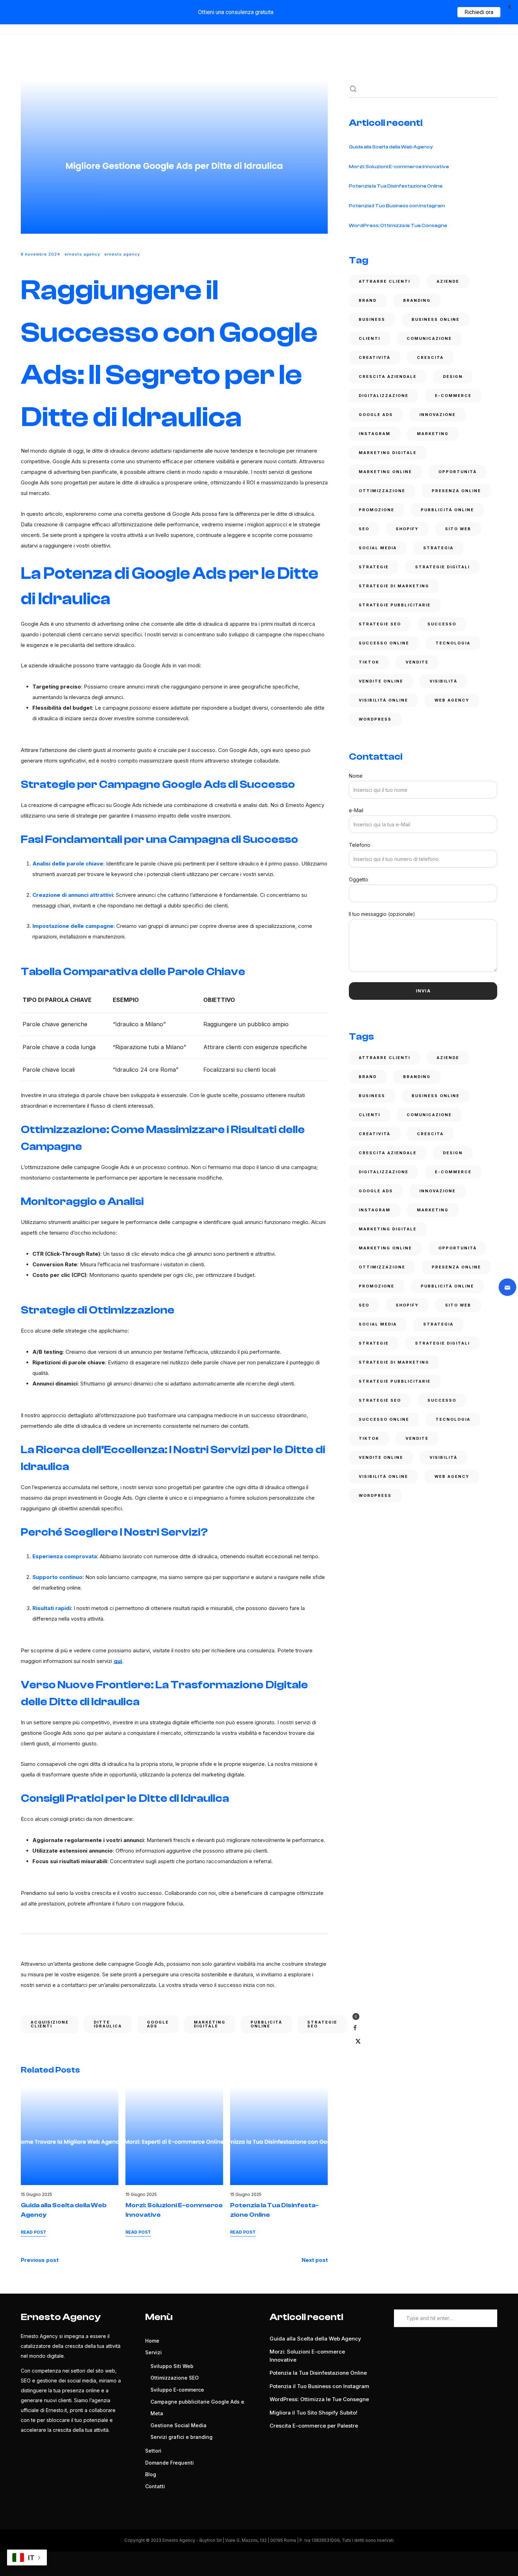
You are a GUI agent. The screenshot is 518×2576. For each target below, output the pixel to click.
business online (436, 319)
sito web (458, 529)
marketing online (385, 472)
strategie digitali (442, 567)
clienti (369, 338)
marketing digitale (210, 2024)
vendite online (381, 681)
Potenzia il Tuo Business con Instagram (397, 206)
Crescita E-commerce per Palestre (314, 2426)
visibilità (443, 681)
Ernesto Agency (82, 254)
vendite (417, 662)
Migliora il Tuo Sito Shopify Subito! (313, 2413)
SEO (364, 529)
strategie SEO (322, 2024)
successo (442, 624)
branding (417, 300)
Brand (368, 300)
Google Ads (158, 2024)
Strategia (438, 548)
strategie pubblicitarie (395, 605)
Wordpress (375, 719)
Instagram (375, 434)
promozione (377, 510)
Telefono (360, 845)
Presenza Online (456, 491)
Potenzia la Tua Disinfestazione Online (396, 186)
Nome (356, 776)
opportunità (458, 472)
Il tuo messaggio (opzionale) (382, 914)
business (372, 319)
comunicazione (429, 338)
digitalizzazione (384, 396)
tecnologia (453, 643)
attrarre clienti (384, 281)
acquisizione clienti (50, 2024)
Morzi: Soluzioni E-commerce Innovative (399, 167)
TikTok (369, 662)
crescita (430, 357)
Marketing (433, 434)
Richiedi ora (479, 12)
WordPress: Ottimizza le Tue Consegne (398, 226)
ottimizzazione (382, 491)
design (453, 377)
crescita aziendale (388, 377)
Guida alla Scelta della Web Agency (391, 147)
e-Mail (356, 810)
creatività (375, 357)
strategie (374, 567)
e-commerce (453, 396)
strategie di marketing (394, 586)
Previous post (40, 2260)
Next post (315, 2260)
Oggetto (359, 879)
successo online (384, 643)
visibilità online (383, 700)
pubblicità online (266, 2024)
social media (378, 548)
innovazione (437, 415)
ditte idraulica (108, 2024)
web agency (452, 700)
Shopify (407, 529)
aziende (448, 281)
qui (118, 1661)
